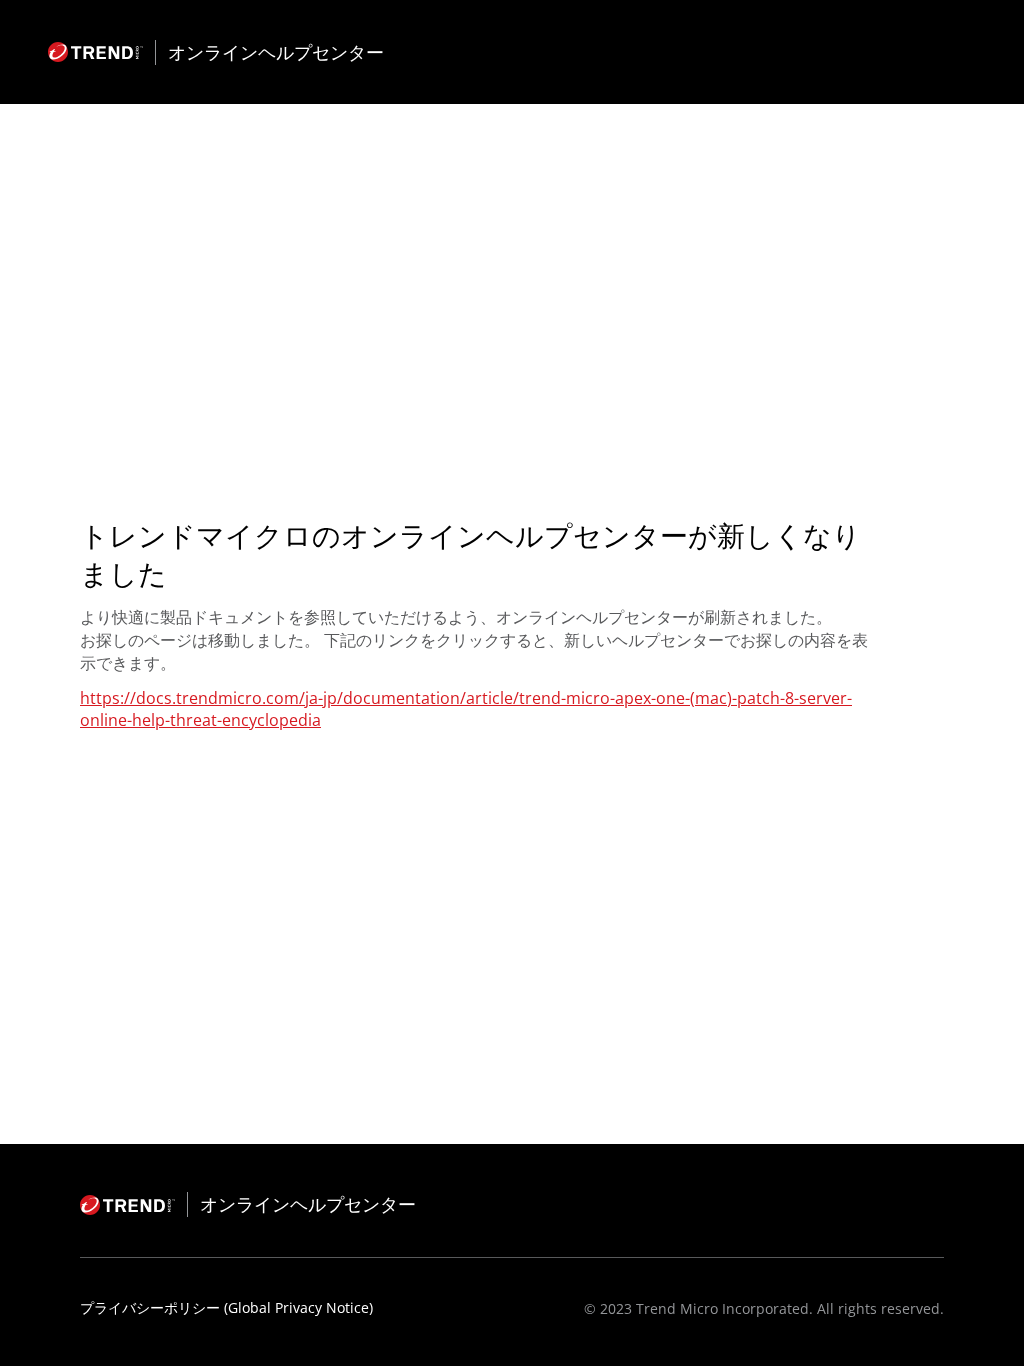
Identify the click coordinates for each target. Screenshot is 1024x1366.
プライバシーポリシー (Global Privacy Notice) (226, 1307)
